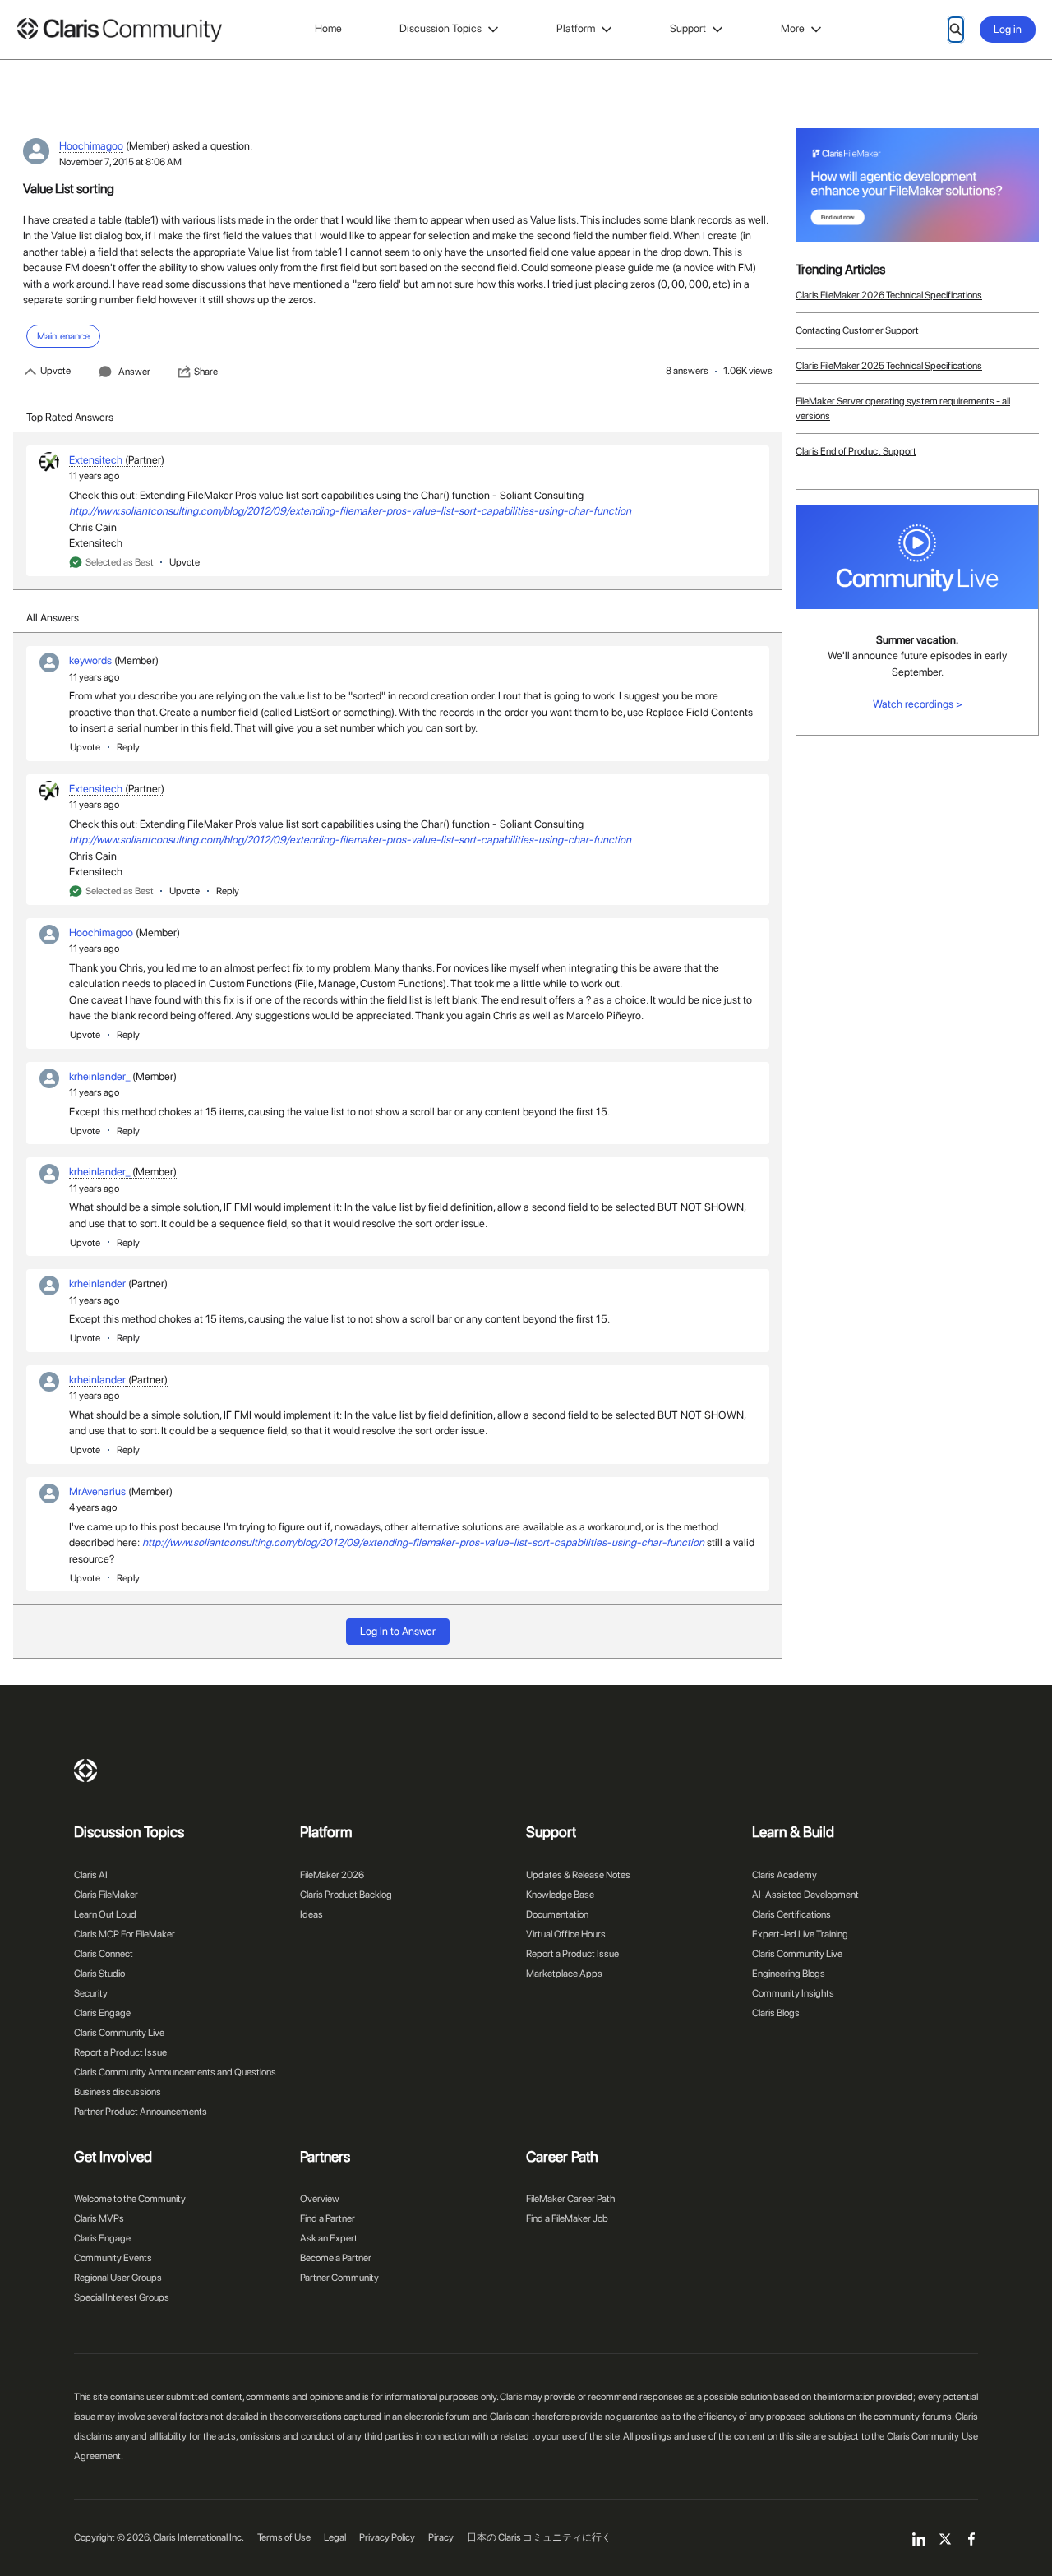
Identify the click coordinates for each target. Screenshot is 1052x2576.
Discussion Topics (441, 28)
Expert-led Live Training (800, 1934)
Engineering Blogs (789, 1974)
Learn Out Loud (105, 1914)
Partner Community (339, 2278)
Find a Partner (328, 2218)
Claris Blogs (776, 2013)
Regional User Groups (118, 2278)
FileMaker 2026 (332, 1875)
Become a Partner (336, 2258)
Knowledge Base (560, 1895)
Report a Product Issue (120, 2052)
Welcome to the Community (130, 2199)
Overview (320, 2199)
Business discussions (118, 2092)
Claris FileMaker (106, 1895)
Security (91, 1993)
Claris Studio (99, 1974)
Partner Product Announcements (141, 2112)
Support (688, 28)
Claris (85, 1770)
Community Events (113, 2258)
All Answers (53, 618)
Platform (576, 28)
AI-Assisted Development (805, 1895)
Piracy (441, 2537)
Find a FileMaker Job (567, 2218)
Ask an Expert (329, 2238)
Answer (134, 372)
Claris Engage (102, 2013)
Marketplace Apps (564, 1974)
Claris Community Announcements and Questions (175, 2072)
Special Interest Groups (122, 2297)
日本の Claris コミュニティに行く (539, 2537)
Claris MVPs (99, 2218)
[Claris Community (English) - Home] (119, 30)
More (793, 28)
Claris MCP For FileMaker (125, 1934)
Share (206, 372)
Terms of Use (284, 2537)
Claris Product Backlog (346, 1895)
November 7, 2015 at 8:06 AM (120, 162)
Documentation (557, 1914)
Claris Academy (784, 1875)
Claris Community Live (119, 2033)
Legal (335, 2537)
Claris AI (91, 1875)
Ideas (311, 1914)
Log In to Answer (398, 1631)
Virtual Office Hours (566, 1934)
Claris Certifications (791, 1914)
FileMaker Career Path (570, 2199)
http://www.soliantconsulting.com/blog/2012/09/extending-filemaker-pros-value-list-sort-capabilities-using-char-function (350, 511)
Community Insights (793, 1993)
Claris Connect (104, 1954)
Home (328, 28)
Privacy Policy (387, 2537)
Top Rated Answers (70, 417)
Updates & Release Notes (578, 1875)
